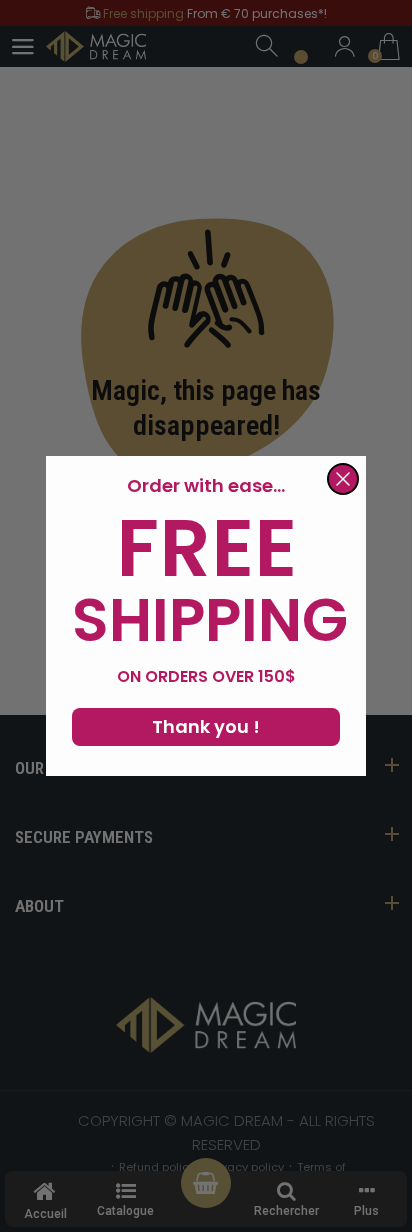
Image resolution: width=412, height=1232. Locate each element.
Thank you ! (206, 726)
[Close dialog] (343, 479)
